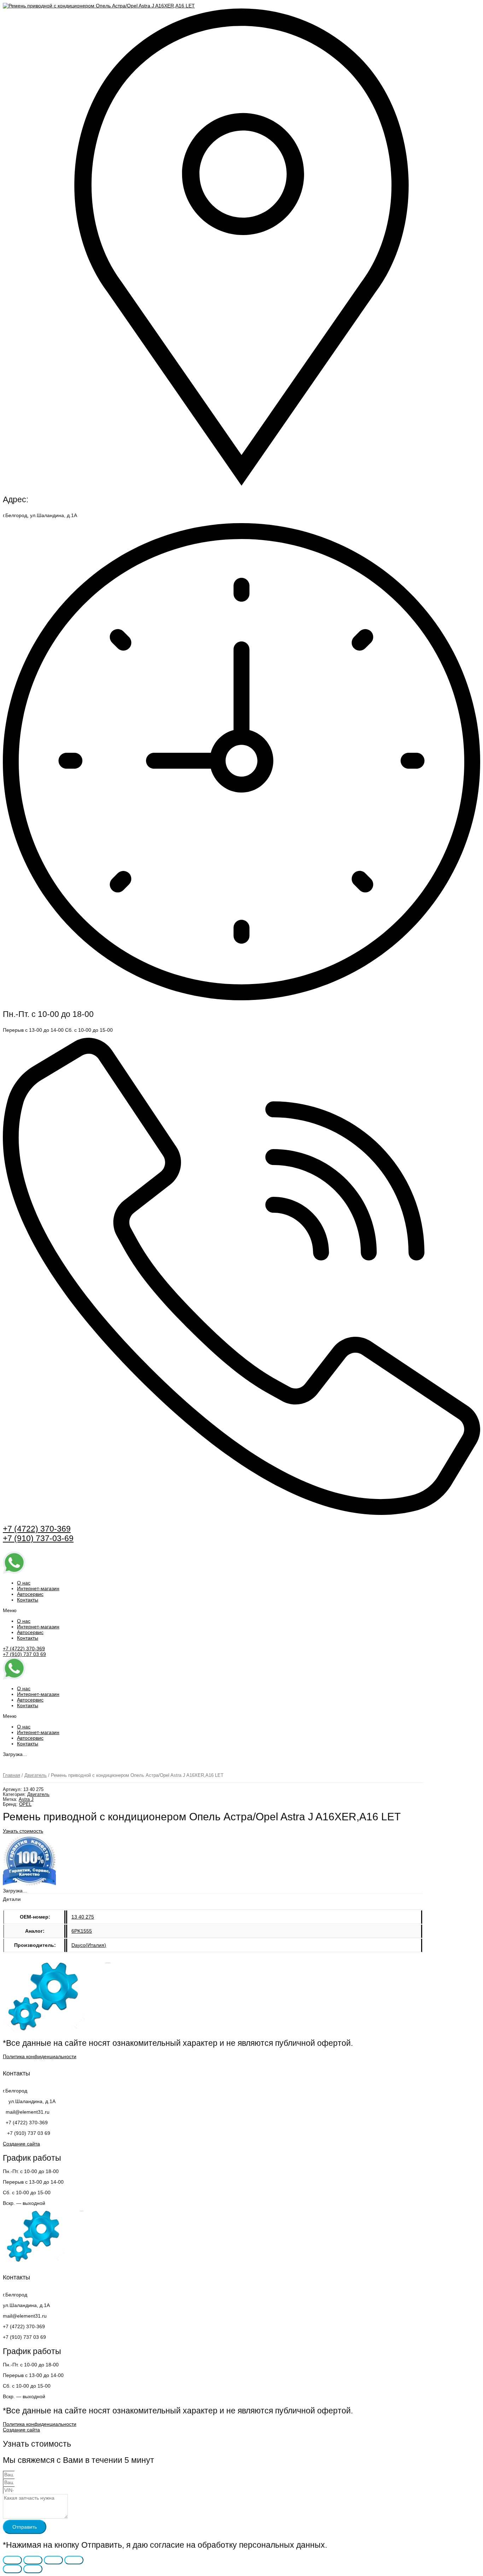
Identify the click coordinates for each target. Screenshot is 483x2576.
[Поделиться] (33, 2560)
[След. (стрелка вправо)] (33, 2569)
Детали (12, 1899)
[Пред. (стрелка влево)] (12, 2569)
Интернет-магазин (38, 1588)
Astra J (26, 1799)
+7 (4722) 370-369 (37, 1529)
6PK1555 (82, 1931)
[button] (241, 1610)
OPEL (25, 1804)
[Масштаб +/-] (74, 2560)
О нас (24, 1583)
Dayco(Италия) (89, 1945)
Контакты (28, 1600)
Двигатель (36, 1775)
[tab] (12, 1899)
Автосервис (30, 1594)
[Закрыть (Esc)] (12, 2560)
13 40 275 (83, 1917)
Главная (11, 1775)
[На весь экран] (53, 2560)
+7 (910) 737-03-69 (38, 1538)
